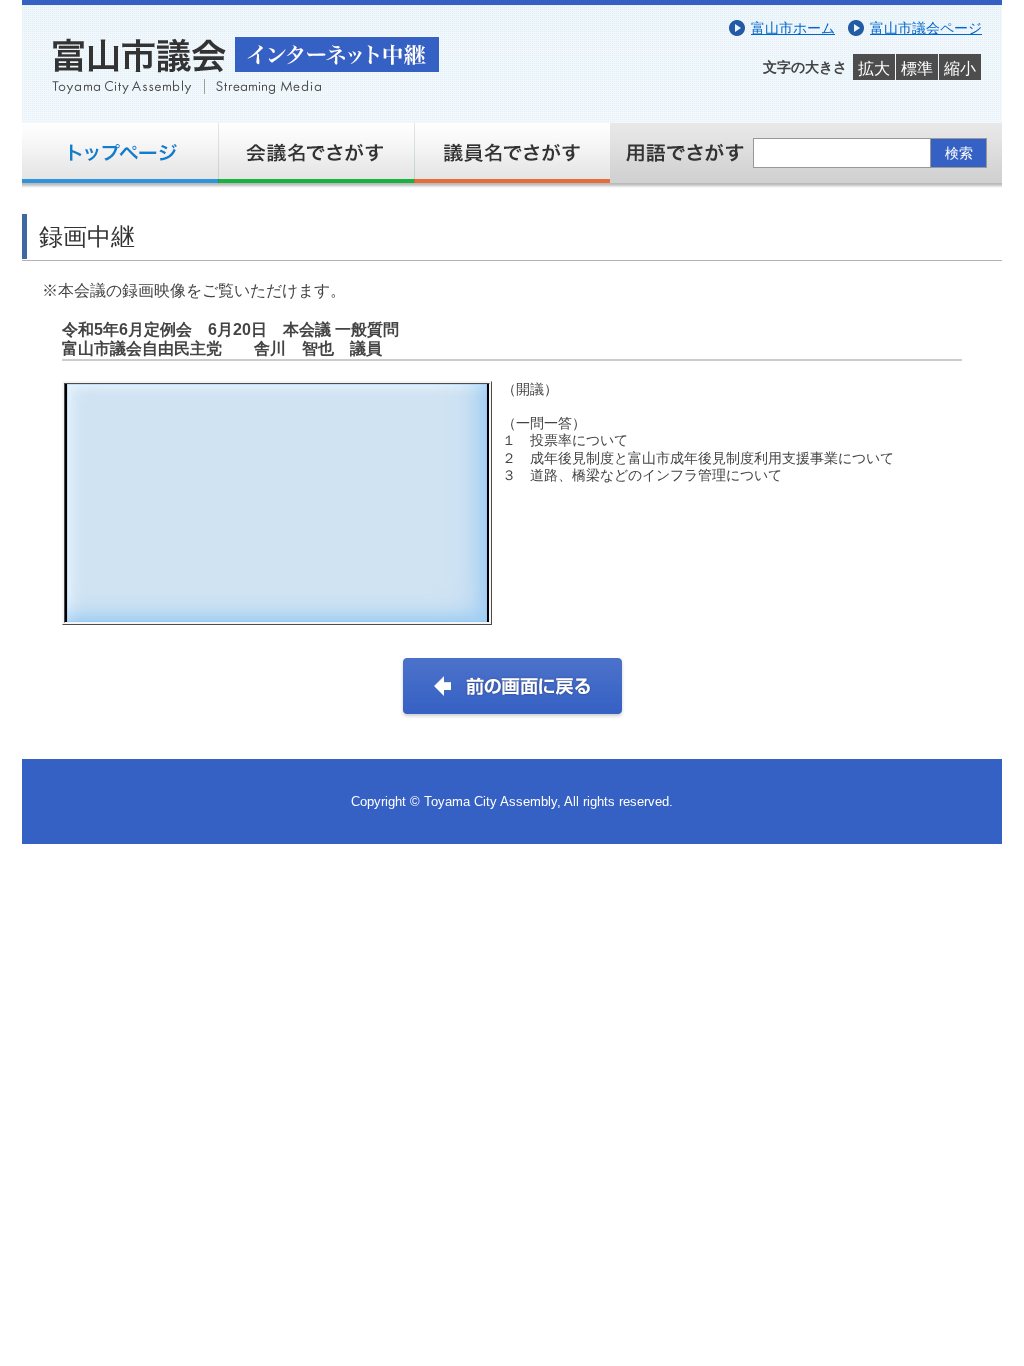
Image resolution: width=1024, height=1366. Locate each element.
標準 (917, 68)
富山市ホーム (793, 28)
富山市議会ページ (926, 28)
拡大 (874, 68)
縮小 (960, 68)
